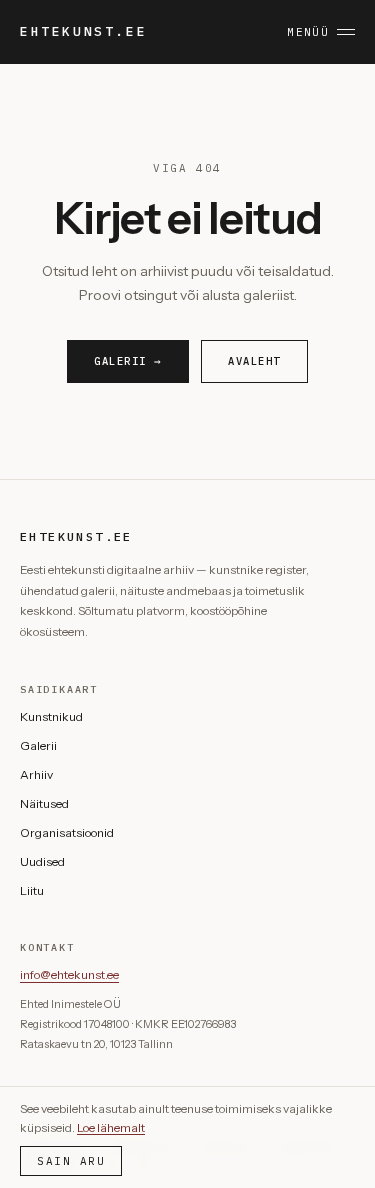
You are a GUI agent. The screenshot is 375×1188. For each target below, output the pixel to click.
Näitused (44, 803)
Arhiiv (36, 774)
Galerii (38, 745)
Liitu (32, 890)
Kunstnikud (51, 716)
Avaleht (254, 361)
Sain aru (71, 1161)
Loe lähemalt (111, 1127)
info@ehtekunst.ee (69, 974)
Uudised (42, 861)
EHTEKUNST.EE (83, 31)
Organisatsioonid (67, 832)
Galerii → (128, 361)
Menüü (308, 32)
